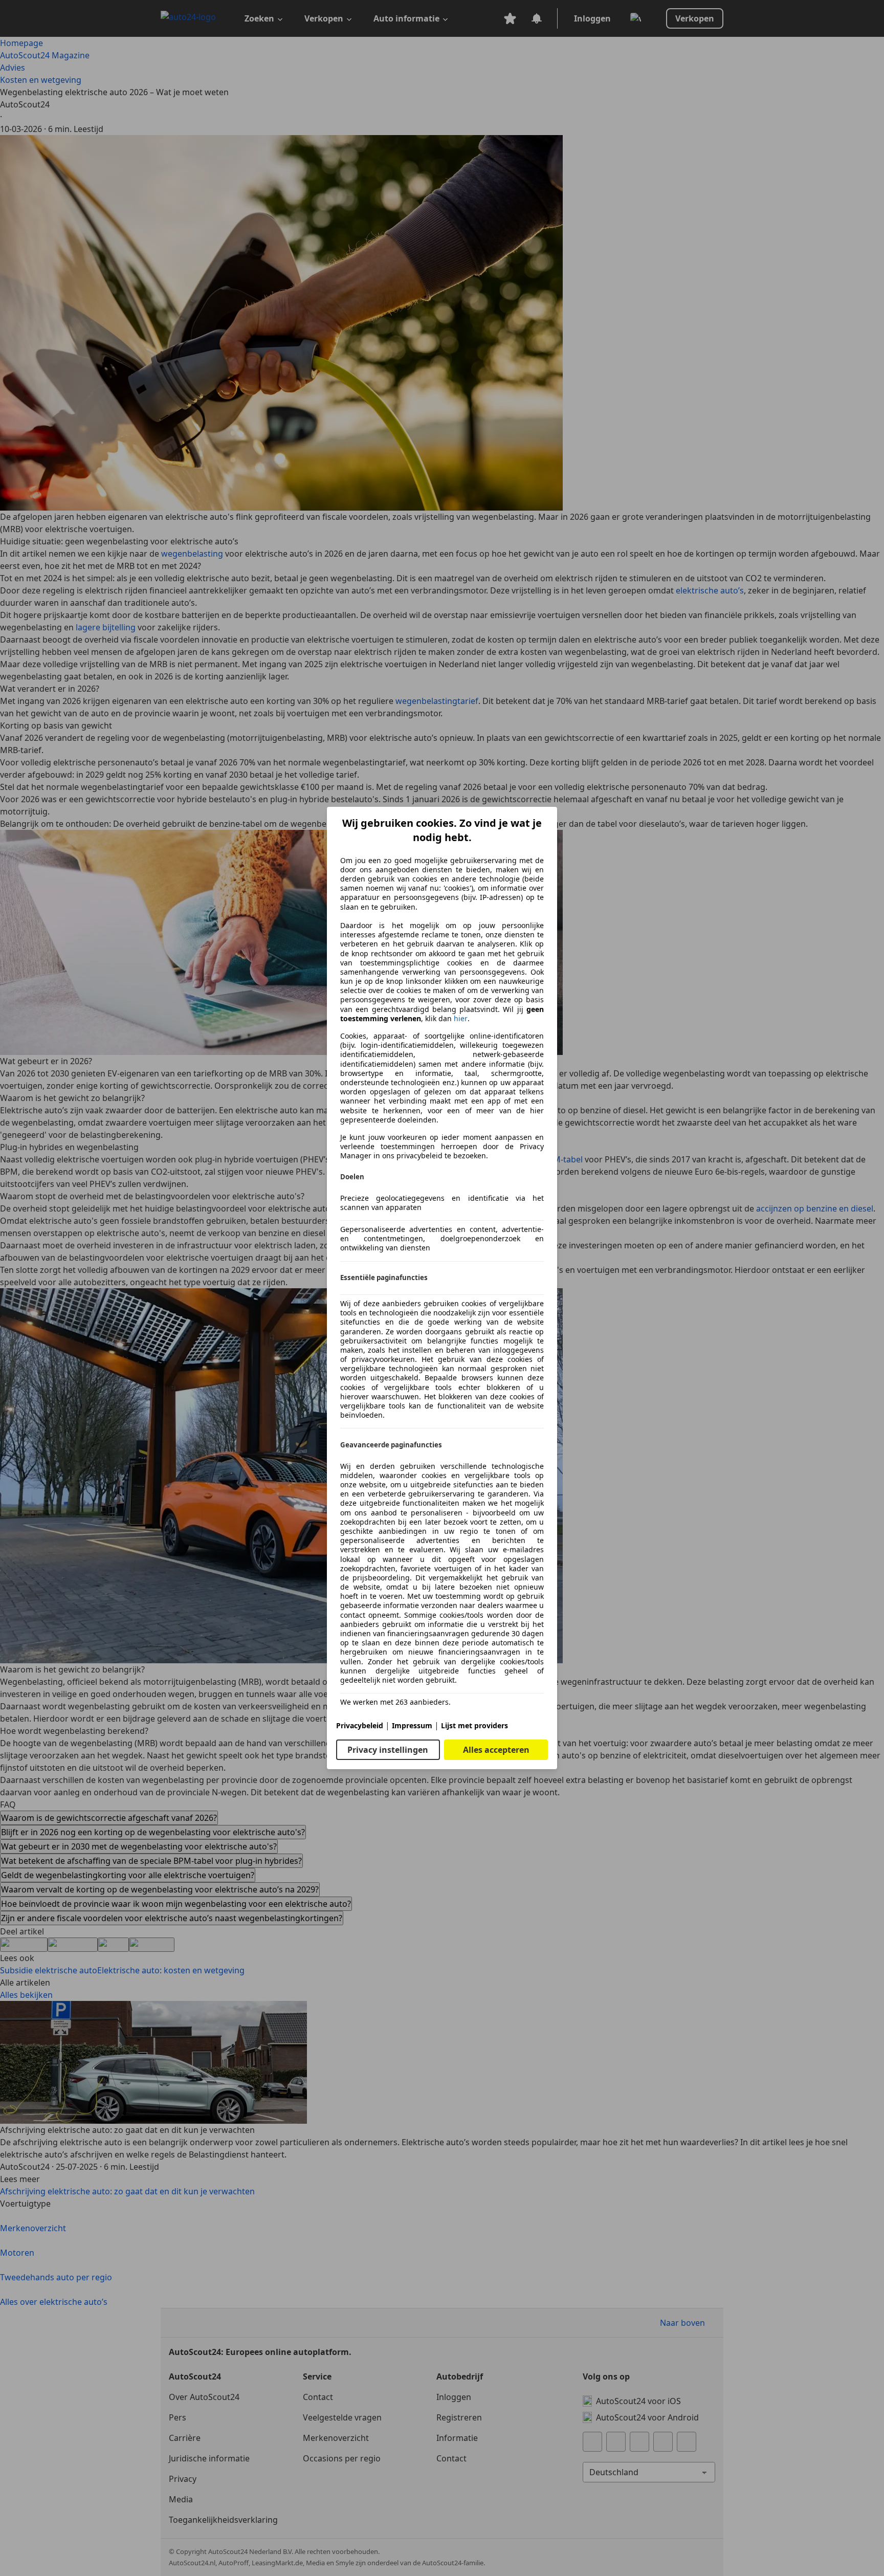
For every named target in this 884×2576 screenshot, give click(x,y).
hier (461, 1019)
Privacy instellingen (388, 1750)
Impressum (412, 1725)
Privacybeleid (360, 1725)
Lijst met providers (474, 1725)
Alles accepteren (496, 1750)
